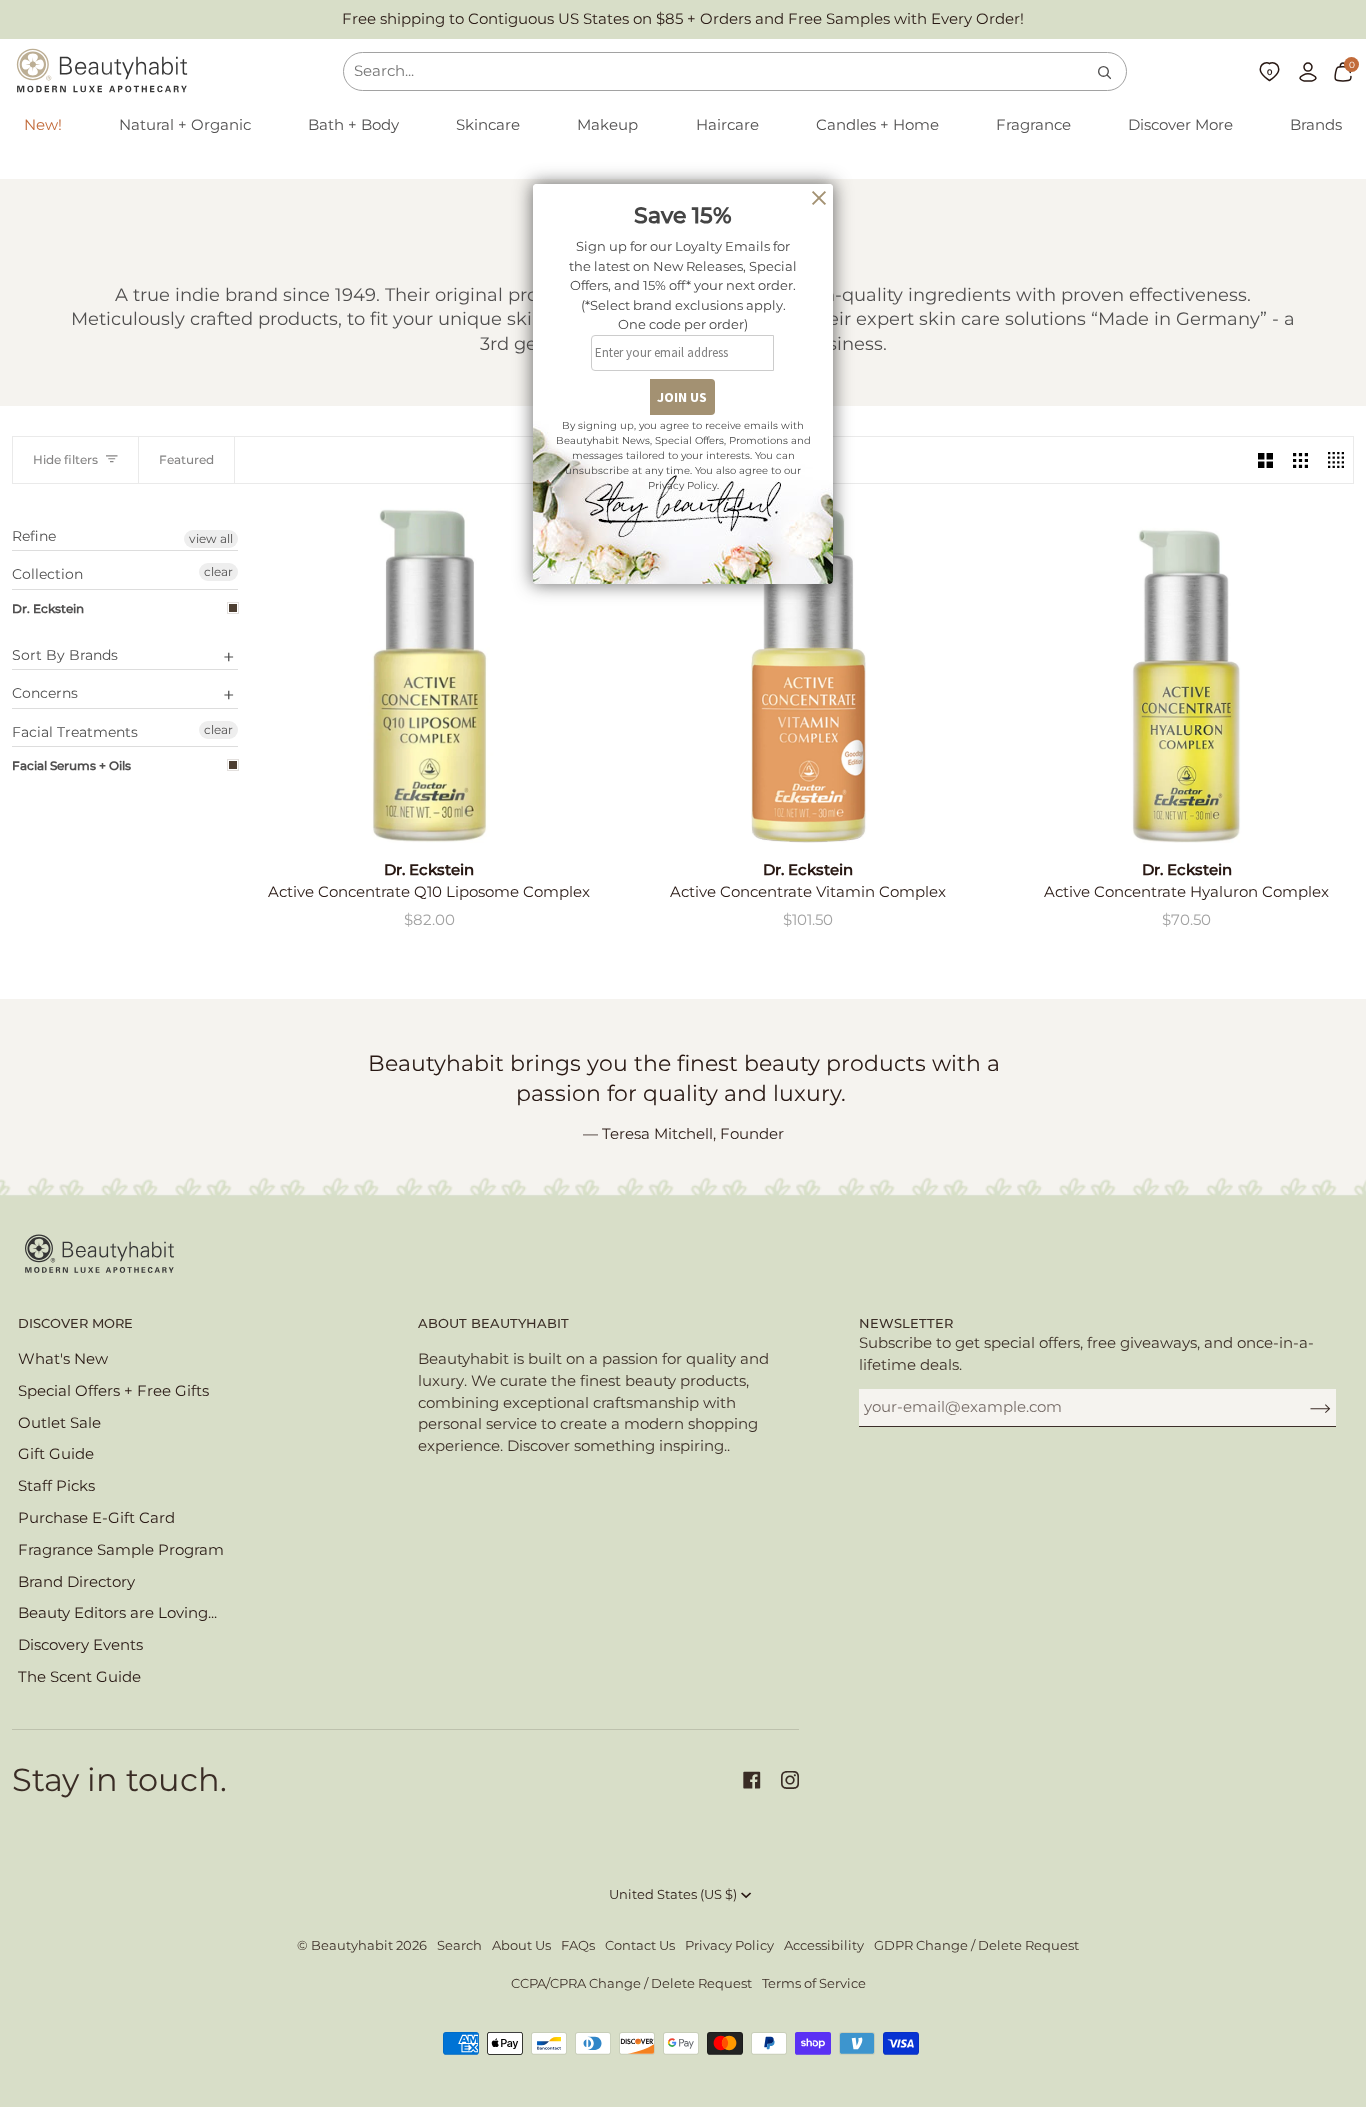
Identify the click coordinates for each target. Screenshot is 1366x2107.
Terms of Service (814, 1983)
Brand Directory (76, 1582)
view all (211, 538)
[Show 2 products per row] (1265, 460)
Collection (47, 574)
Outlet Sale (59, 1423)
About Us (521, 1945)
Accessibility (824, 1945)
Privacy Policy (729, 1945)
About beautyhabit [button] (493, 1323)
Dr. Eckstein (48, 608)
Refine (34, 536)
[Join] (1304, 1407)
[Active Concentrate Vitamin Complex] (808, 675)
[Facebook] (752, 1780)
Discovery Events (80, 1645)
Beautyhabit (352, 1945)
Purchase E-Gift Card (96, 1518)
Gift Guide (56, 1454)
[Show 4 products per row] (1335, 460)
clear (218, 571)
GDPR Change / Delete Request (976, 1945)
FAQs (578, 1945)
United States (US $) (673, 1894)
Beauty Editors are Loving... (117, 1613)
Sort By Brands (65, 655)
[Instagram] (790, 1780)
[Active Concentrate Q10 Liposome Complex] (429, 675)
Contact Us (640, 1945)
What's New (63, 1359)
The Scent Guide (79, 1677)
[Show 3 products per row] (1300, 460)
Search (459, 1945)
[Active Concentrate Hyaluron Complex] (1186, 675)
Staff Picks (56, 1486)
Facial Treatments (75, 732)
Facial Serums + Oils (71, 765)
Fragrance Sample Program (121, 1550)
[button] (185, 126)
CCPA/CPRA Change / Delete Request (631, 1983)
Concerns (45, 693)
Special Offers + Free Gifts (113, 1391)
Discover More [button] (75, 1323)
